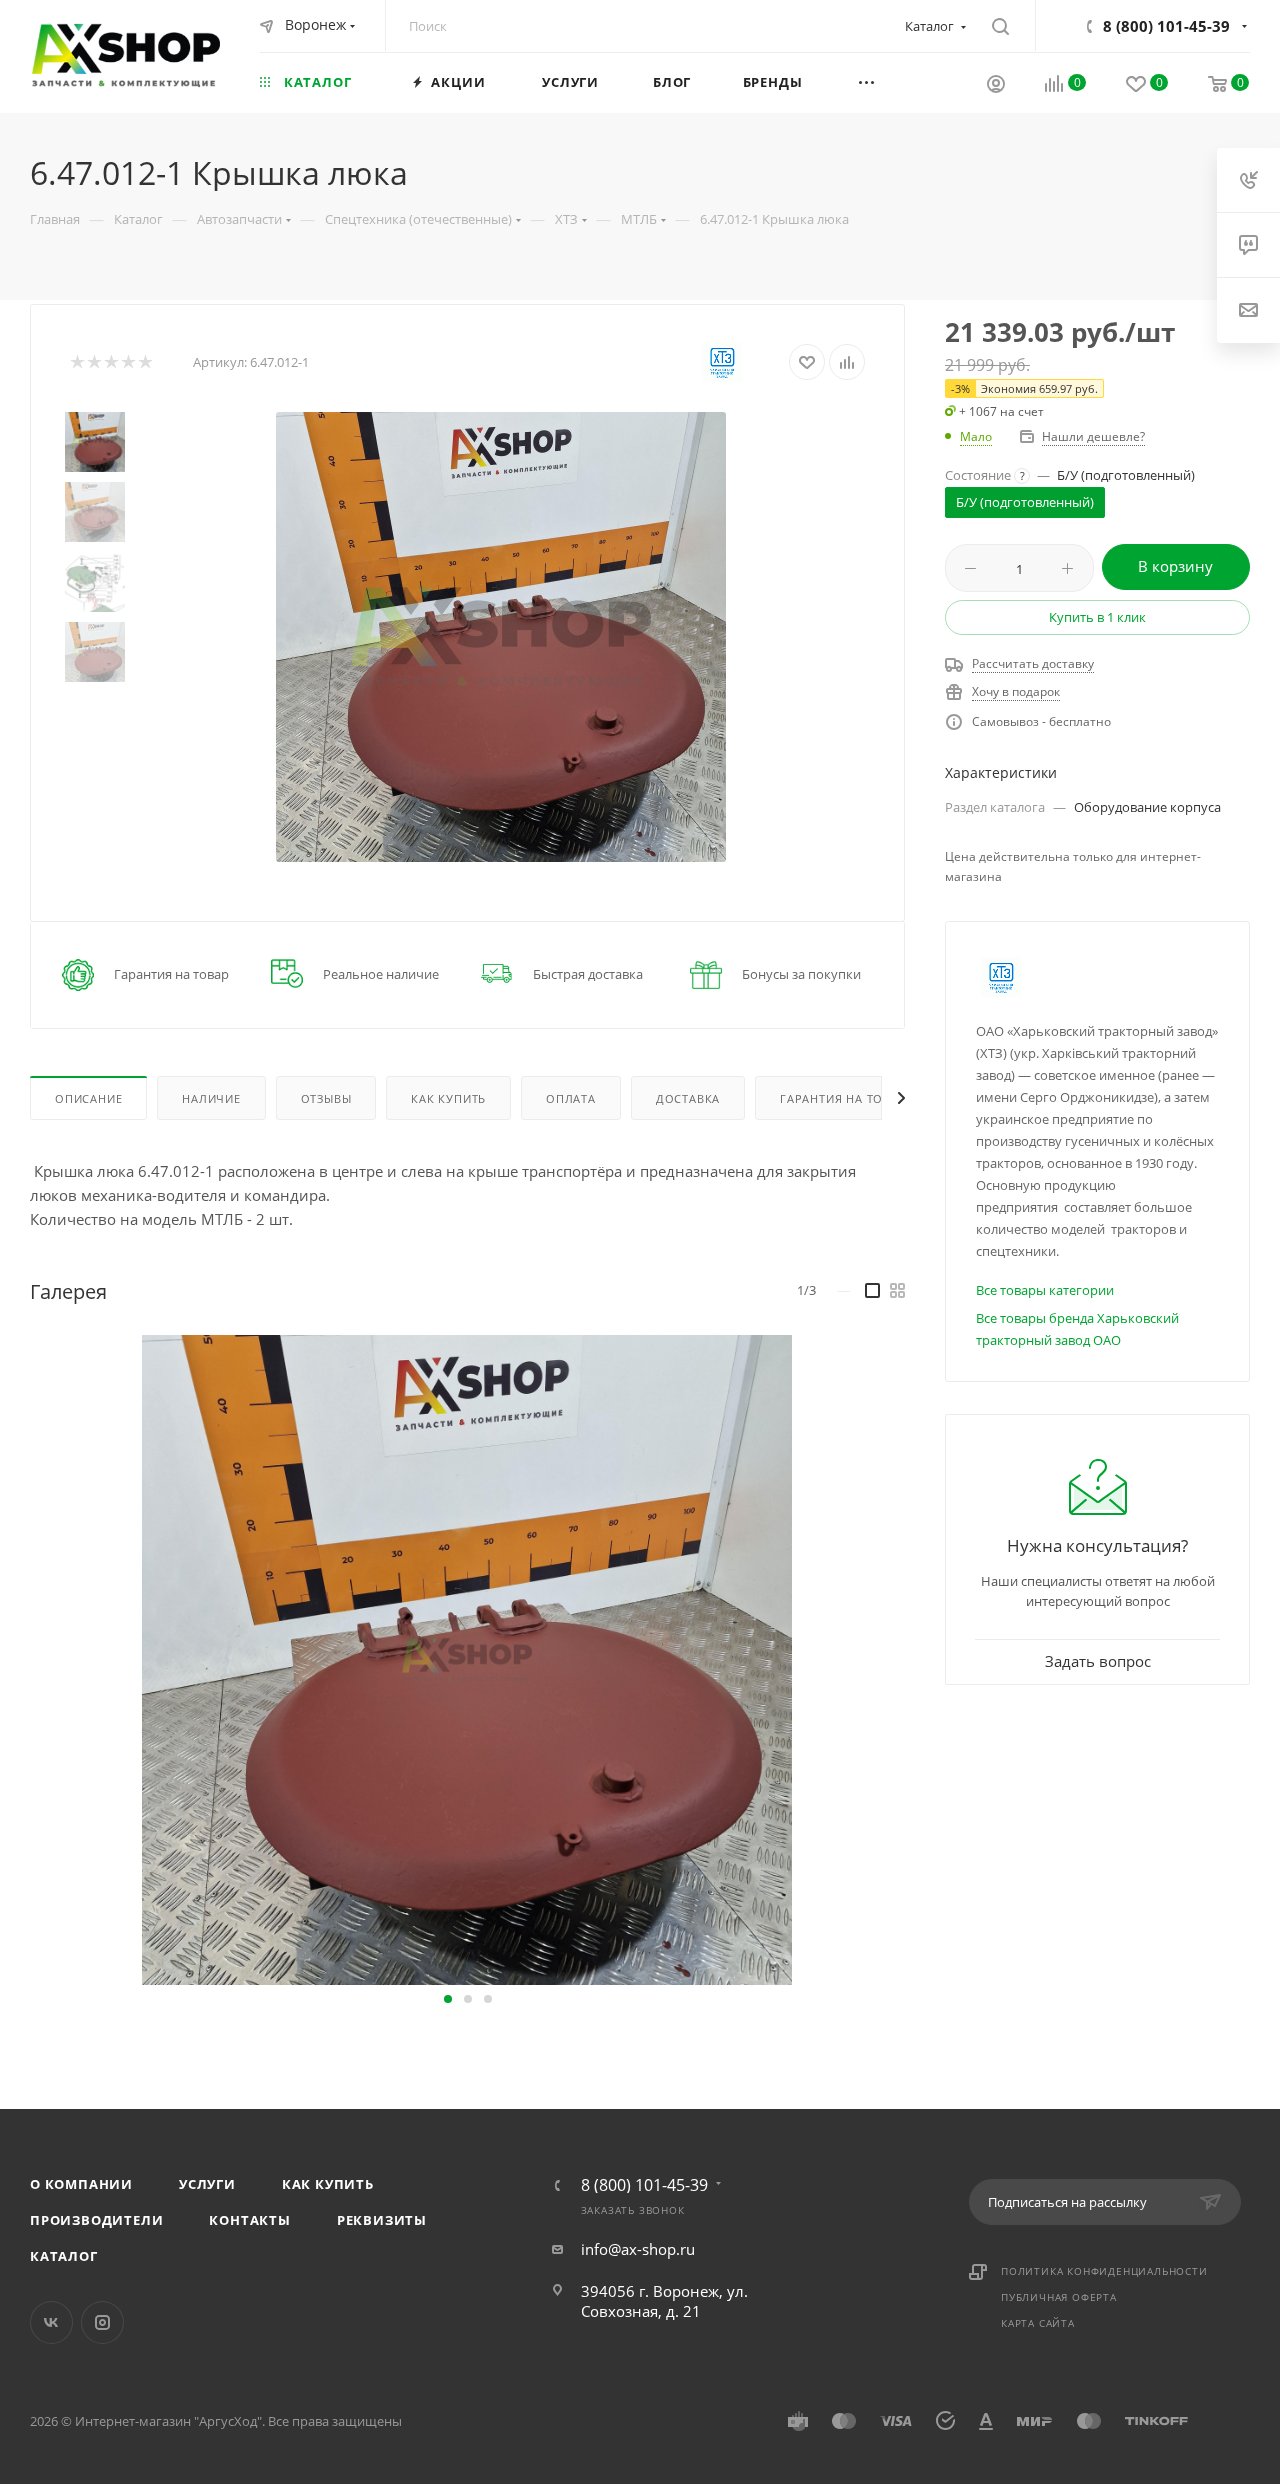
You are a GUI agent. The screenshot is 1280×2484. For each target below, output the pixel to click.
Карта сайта (1038, 2323)
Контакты (249, 2220)
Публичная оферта (1059, 2297)
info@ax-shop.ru (638, 2249)
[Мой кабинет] (996, 86)
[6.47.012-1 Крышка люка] (501, 637)
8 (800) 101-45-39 (1166, 26)
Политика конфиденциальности (1104, 2271)
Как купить (328, 2184)
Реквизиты (382, 2220)
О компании (81, 2184)
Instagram (102, 2322)
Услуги (207, 2184)
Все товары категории (1045, 1290)
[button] (448, 1999)
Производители (96, 2220)
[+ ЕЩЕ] (892, 81)
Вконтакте (51, 2322)
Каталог (64, 2256)
